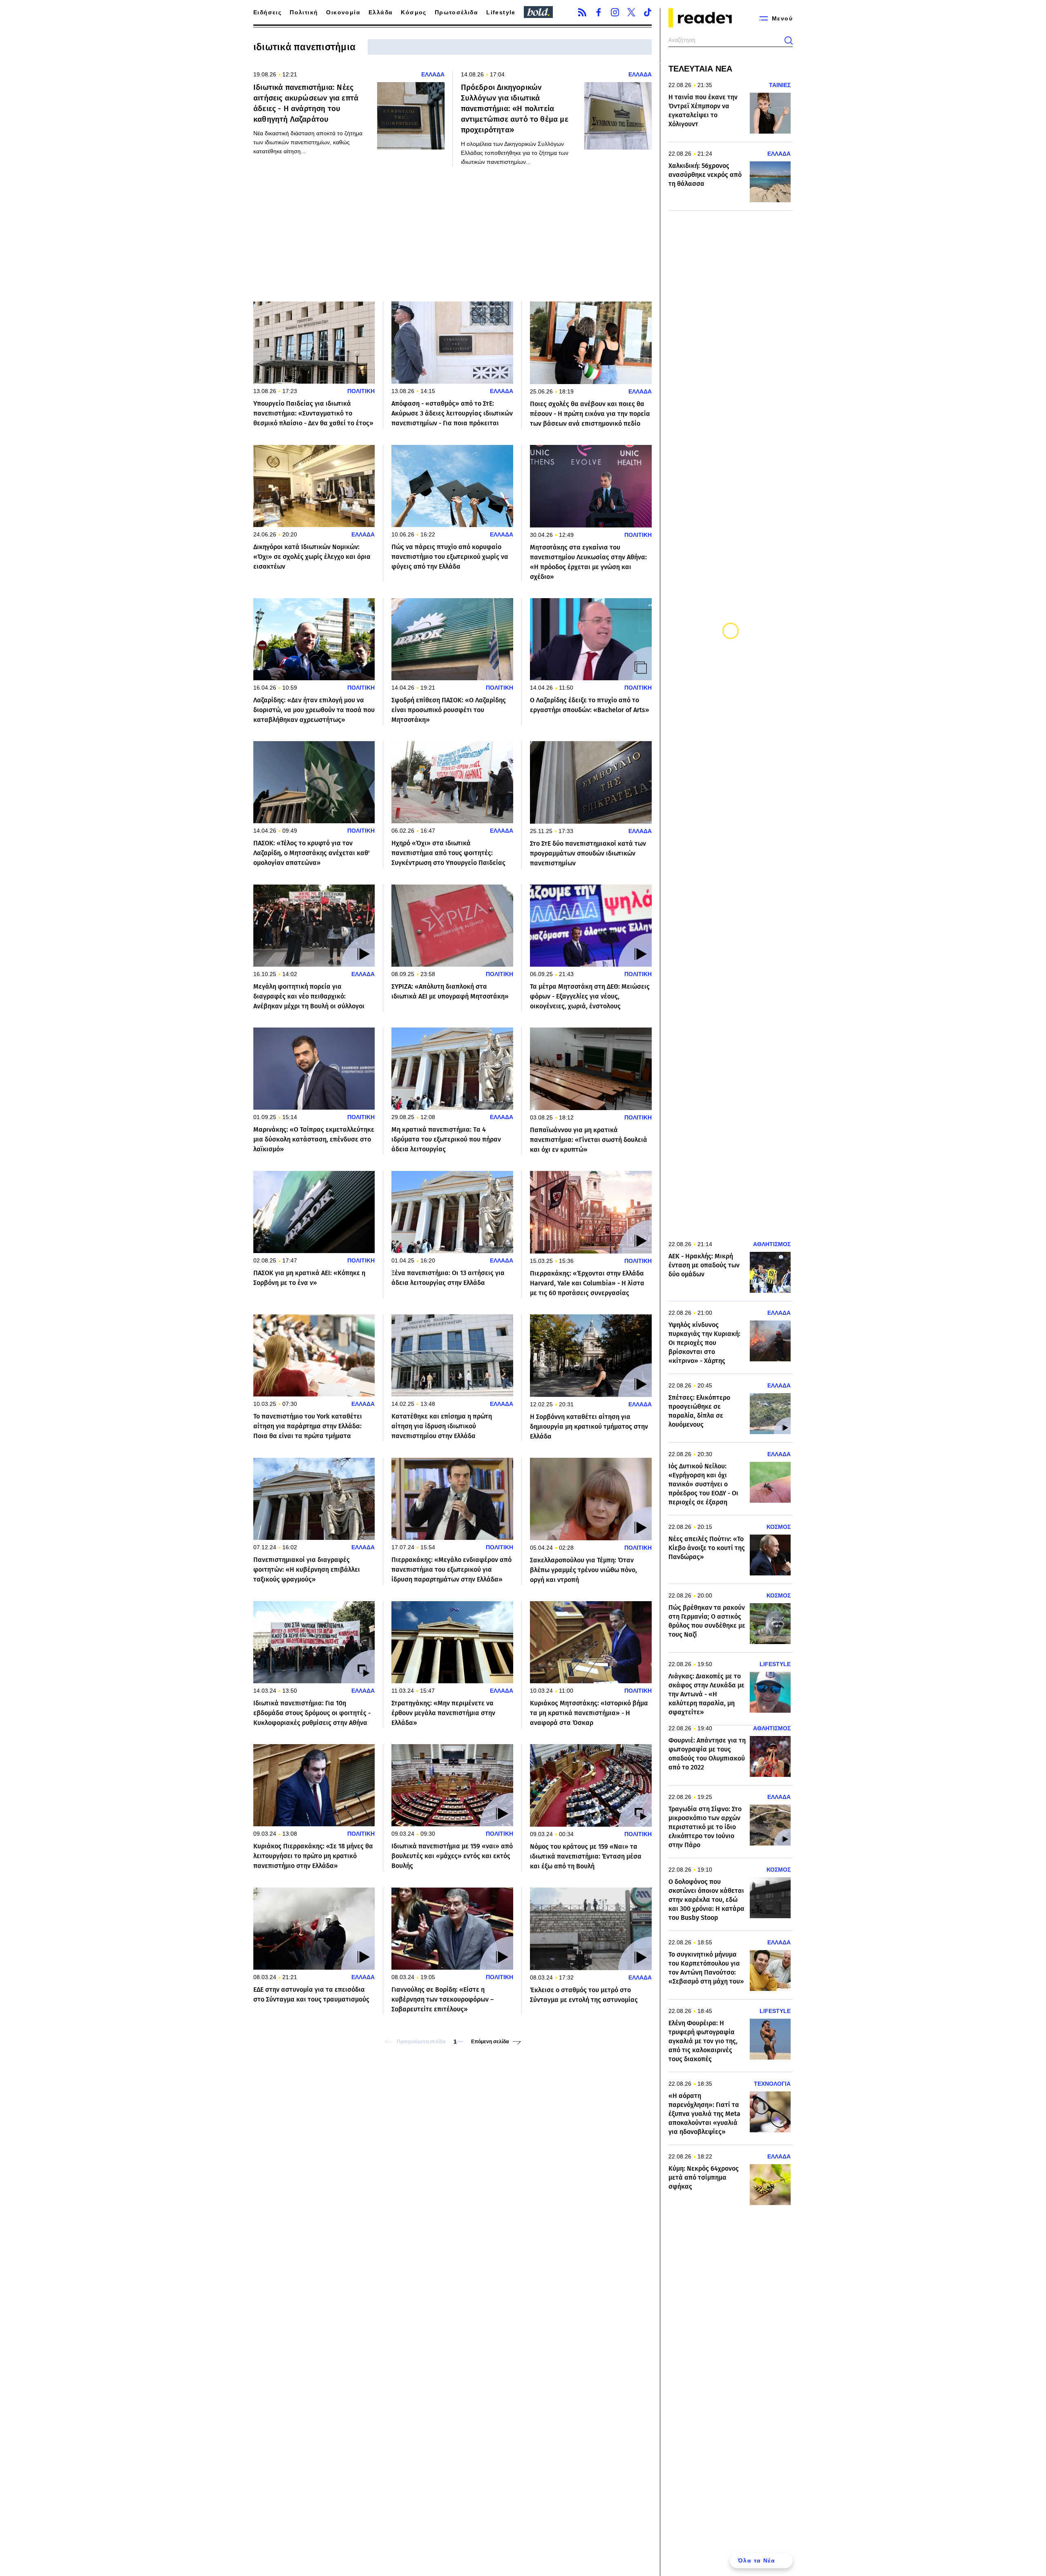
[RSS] (582, 12)
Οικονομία (343, 12)
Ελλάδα (381, 12)
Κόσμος (413, 12)
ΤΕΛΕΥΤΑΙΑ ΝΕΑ (700, 69)
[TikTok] (648, 12)
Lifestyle (501, 12)
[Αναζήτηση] (789, 40)
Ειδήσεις (267, 12)
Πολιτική (304, 12)
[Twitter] (631, 12)
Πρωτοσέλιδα (456, 12)
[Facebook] (599, 12)
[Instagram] (615, 12)
